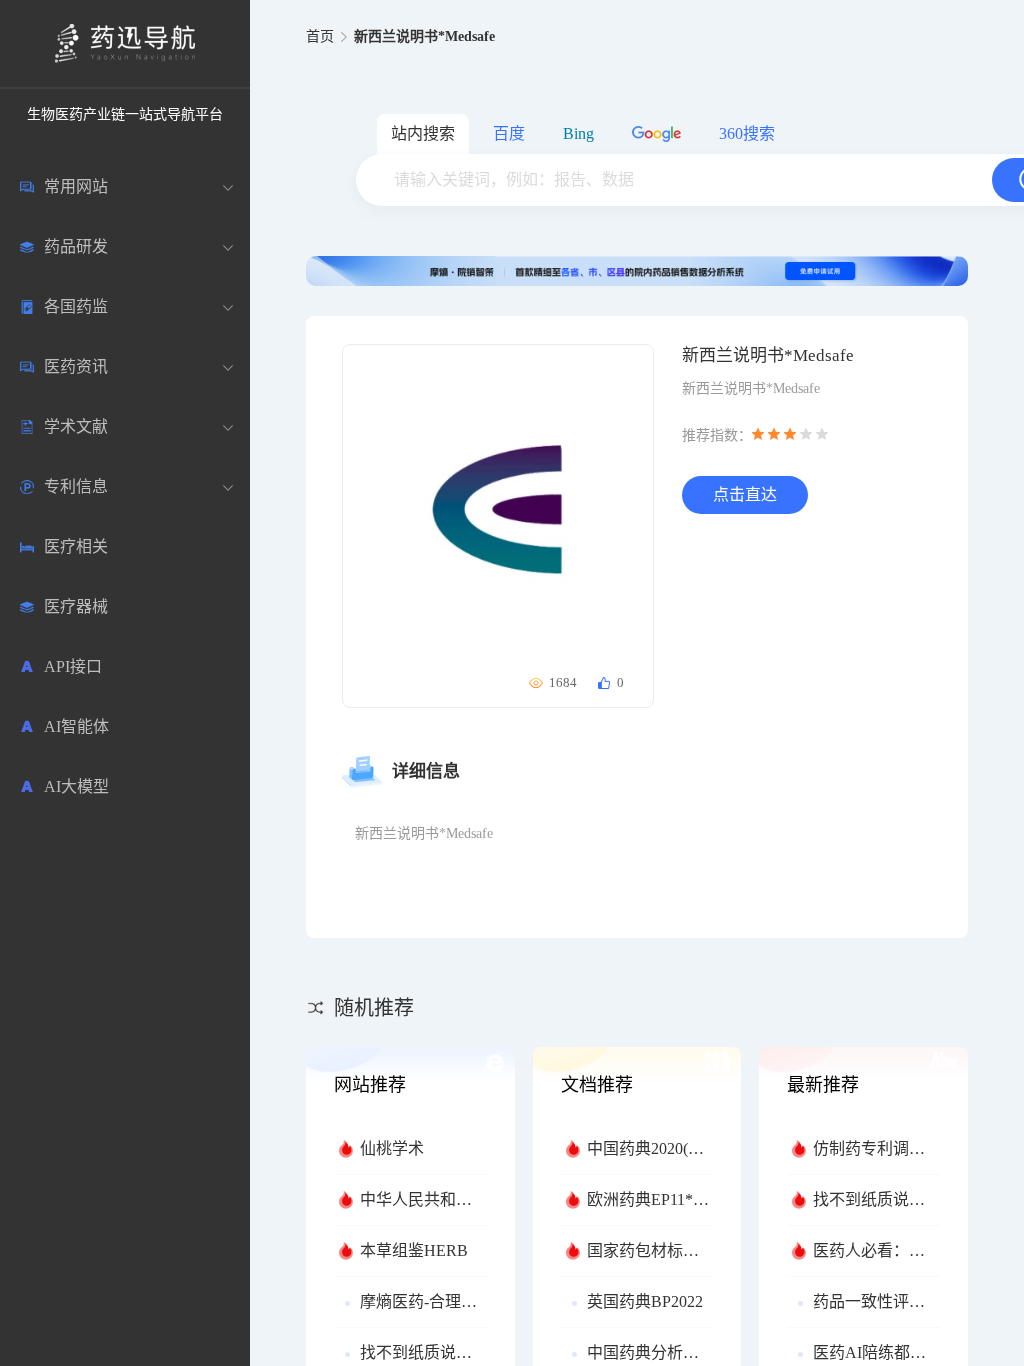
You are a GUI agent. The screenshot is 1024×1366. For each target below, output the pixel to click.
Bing (578, 133)
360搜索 (747, 133)
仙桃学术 (392, 1148)
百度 (509, 133)
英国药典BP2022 (645, 1301)
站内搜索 (423, 133)
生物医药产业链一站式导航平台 (125, 114)
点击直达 (745, 494)
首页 (320, 36)
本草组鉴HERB (414, 1250)
